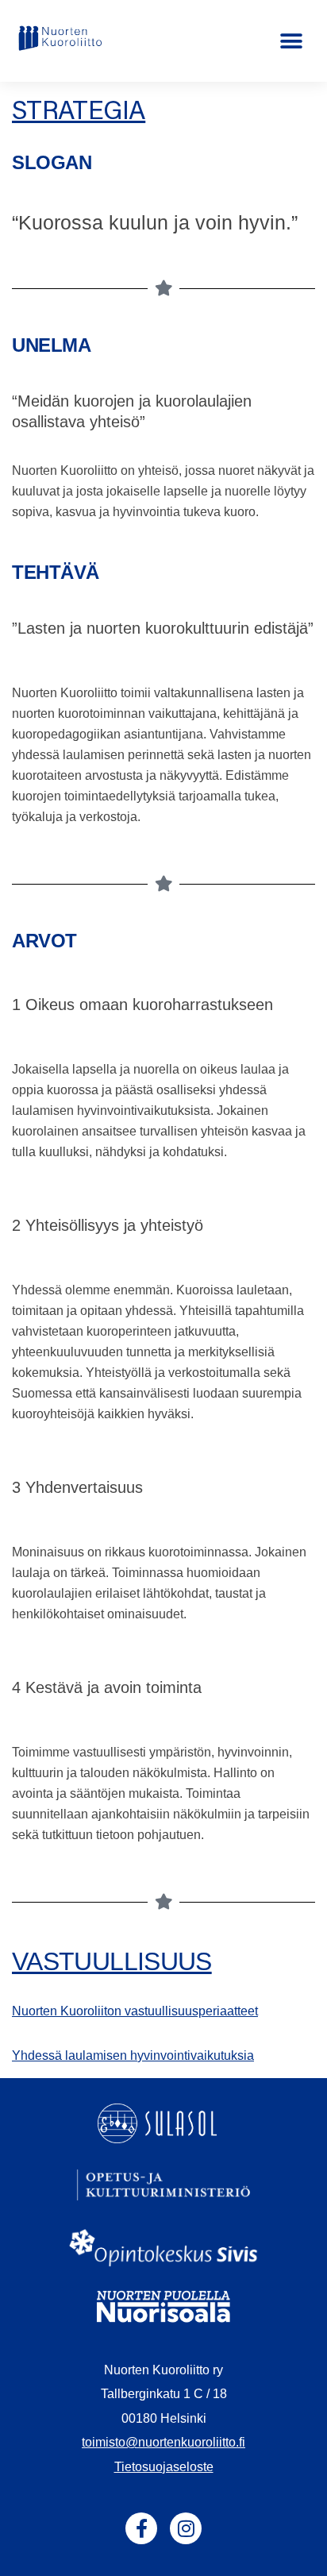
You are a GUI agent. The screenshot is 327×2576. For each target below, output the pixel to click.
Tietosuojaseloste (164, 2467)
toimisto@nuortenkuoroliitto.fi (163, 2442)
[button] (292, 41)
